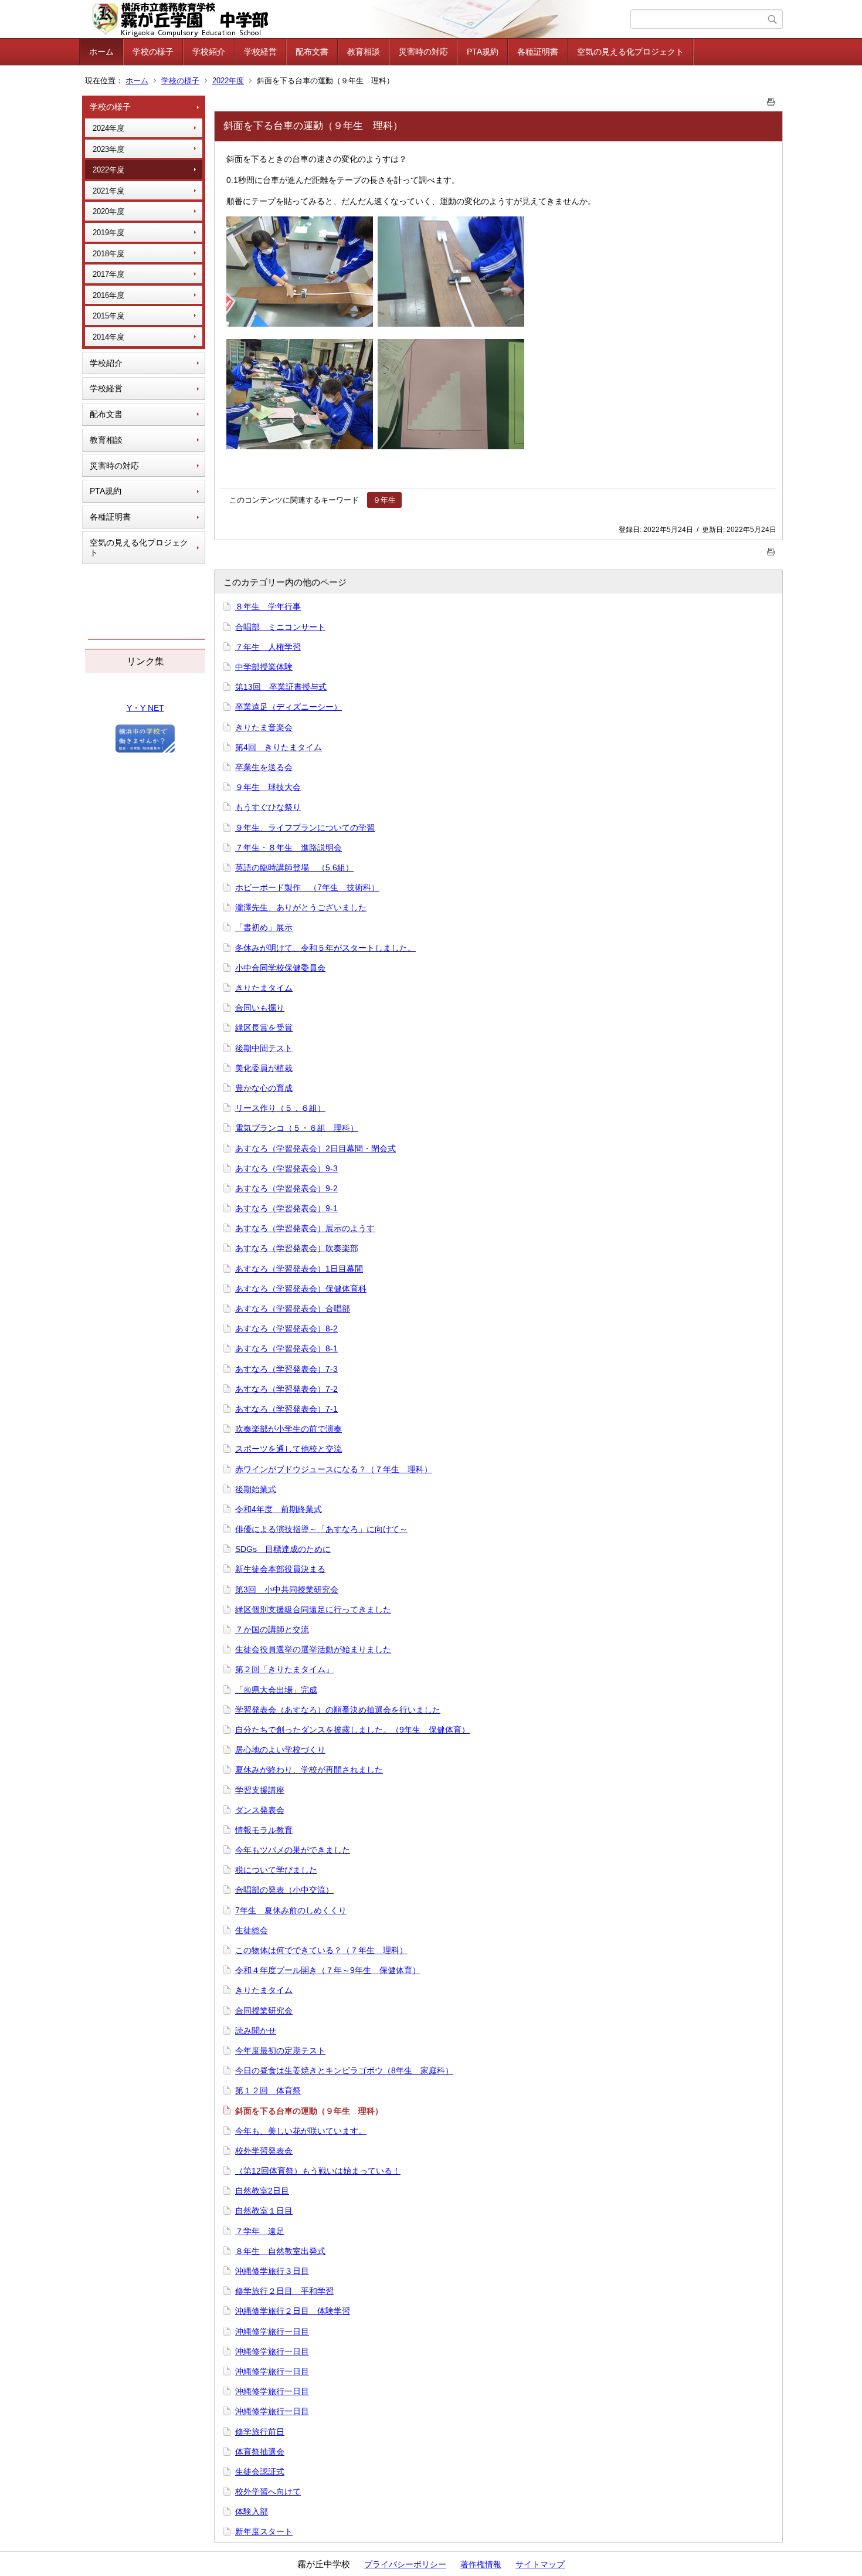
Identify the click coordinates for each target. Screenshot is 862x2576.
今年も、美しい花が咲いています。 (301, 2131)
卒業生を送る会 (264, 767)
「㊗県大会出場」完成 (276, 1690)
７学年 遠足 (260, 2231)
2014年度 (108, 337)
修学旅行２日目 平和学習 (284, 2291)
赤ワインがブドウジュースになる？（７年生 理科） (334, 1469)
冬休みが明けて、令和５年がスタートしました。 (325, 948)
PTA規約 (483, 52)
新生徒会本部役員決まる (280, 1569)
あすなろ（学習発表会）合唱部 (293, 1309)
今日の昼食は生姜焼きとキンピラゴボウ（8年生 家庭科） (344, 2070)
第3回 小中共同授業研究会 (287, 1589)
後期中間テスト (264, 1048)
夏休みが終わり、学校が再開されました (309, 1770)
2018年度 (108, 254)
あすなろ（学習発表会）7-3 (286, 1369)
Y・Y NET (145, 708)
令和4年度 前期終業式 (279, 1509)
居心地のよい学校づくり (280, 1750)
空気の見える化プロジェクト (630, 52)
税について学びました (276, 1870)
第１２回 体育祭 (268, 2090)
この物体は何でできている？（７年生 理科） (321, 1950)
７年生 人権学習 (268, 647)
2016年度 (108, 295)
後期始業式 (256, 1489)
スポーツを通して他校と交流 (289, 1449)
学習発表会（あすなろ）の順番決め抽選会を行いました (338, 1710)
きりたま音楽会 (264, 727)
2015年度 (108, 316)
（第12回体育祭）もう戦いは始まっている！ (318, 2171)
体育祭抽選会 (260, 2452)
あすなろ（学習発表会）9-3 (286, 1168)
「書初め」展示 (264, 927)
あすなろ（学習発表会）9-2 (286, 1188)
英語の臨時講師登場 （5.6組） (294, 867)
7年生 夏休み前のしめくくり (291, 1910)
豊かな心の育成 (264, 1088)
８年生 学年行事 (268, 606)
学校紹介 (209, 52)
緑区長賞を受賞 (264, 1028)
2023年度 (108, 149)
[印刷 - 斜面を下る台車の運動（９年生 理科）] (771, 99)
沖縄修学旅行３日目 (272, 2271)
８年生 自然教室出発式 (280, 2251)
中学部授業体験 (264, 667)
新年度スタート (264, 2531)
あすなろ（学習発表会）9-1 (286, 1208)
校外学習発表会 (264, 2151)
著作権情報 (481, 2564)
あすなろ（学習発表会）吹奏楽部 (297, 1248)
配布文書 (312, 52)
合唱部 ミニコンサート (280, 627)
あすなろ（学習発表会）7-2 (286, 1389)
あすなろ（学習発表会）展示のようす (305, 1228)
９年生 (384, 500)
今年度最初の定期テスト (280, 2050)
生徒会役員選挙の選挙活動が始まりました (313, 1649)
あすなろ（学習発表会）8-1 (286, 1348)
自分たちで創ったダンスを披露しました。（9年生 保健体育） (352, 1730)
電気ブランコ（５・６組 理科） (297, 1128)
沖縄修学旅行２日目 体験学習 (293, 2311)
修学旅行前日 (260, 2432)
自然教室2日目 (262, 2191)
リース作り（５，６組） (280, 1108)
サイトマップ (540, 2564)
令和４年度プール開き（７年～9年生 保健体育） (328, 1970)
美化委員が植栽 (264, 1068)
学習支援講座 (260, 1790)
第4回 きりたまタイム (279, 747)
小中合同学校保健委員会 (280, 968)
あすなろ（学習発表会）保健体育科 (301, 1289)
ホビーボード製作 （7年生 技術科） (307, 887)
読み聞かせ (256, 2031)
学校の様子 (153, 52)
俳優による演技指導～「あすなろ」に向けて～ (321, 1529)
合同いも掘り (260, 1008)
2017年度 (108, 274)
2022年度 (228, 81)
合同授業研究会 (264, 2011)
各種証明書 (538, 52)
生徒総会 (252, 1930)
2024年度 (108, 128)
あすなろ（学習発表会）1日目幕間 (299, 1269)
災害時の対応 (423, 52)
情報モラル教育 (264, 1830)
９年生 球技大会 (268, 787)
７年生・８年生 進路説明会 (289, 848)
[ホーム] (356, 19)
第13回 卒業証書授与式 (281, 687)
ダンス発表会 (260, 1810)
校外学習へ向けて (268, 2492)
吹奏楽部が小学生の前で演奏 (289, 1429)
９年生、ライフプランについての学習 (305, 828)
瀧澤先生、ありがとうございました (301, 907)
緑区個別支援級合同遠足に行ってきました (313, 1609)
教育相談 (364, 52)
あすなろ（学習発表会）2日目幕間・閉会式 (315, 1148)
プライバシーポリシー (405, 2564)
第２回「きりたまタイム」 (284, 1669)
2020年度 (108, 211)
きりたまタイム (264, 988)
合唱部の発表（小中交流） (284, 1890)
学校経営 (260, 52)
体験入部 (252, 2511)
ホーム (101, 52)
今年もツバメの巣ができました (293, 1850)
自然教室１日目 (264, 2211)
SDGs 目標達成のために (283, 1549)
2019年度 (108, 233)
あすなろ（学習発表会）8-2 (286, 1328)
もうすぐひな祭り (268, 807)
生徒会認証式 (260, 2472)
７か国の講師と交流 (272, 1629)
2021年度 (108, 191)
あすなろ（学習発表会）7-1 (286, 1409)
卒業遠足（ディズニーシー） (289, 707)
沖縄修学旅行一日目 (272, 2331)
